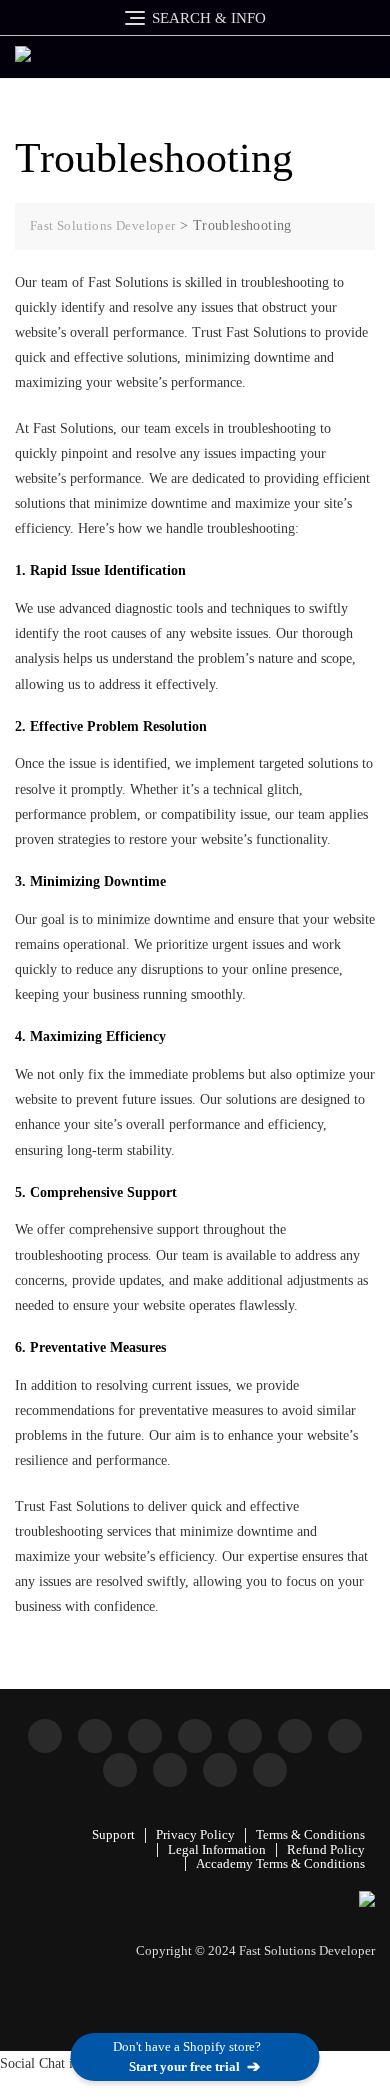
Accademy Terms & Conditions (280, 1863)
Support (113, 1834)
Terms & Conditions (310, 1834)
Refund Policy (326, 1849)
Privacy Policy (195, 1834)
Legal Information (217, 1849)
